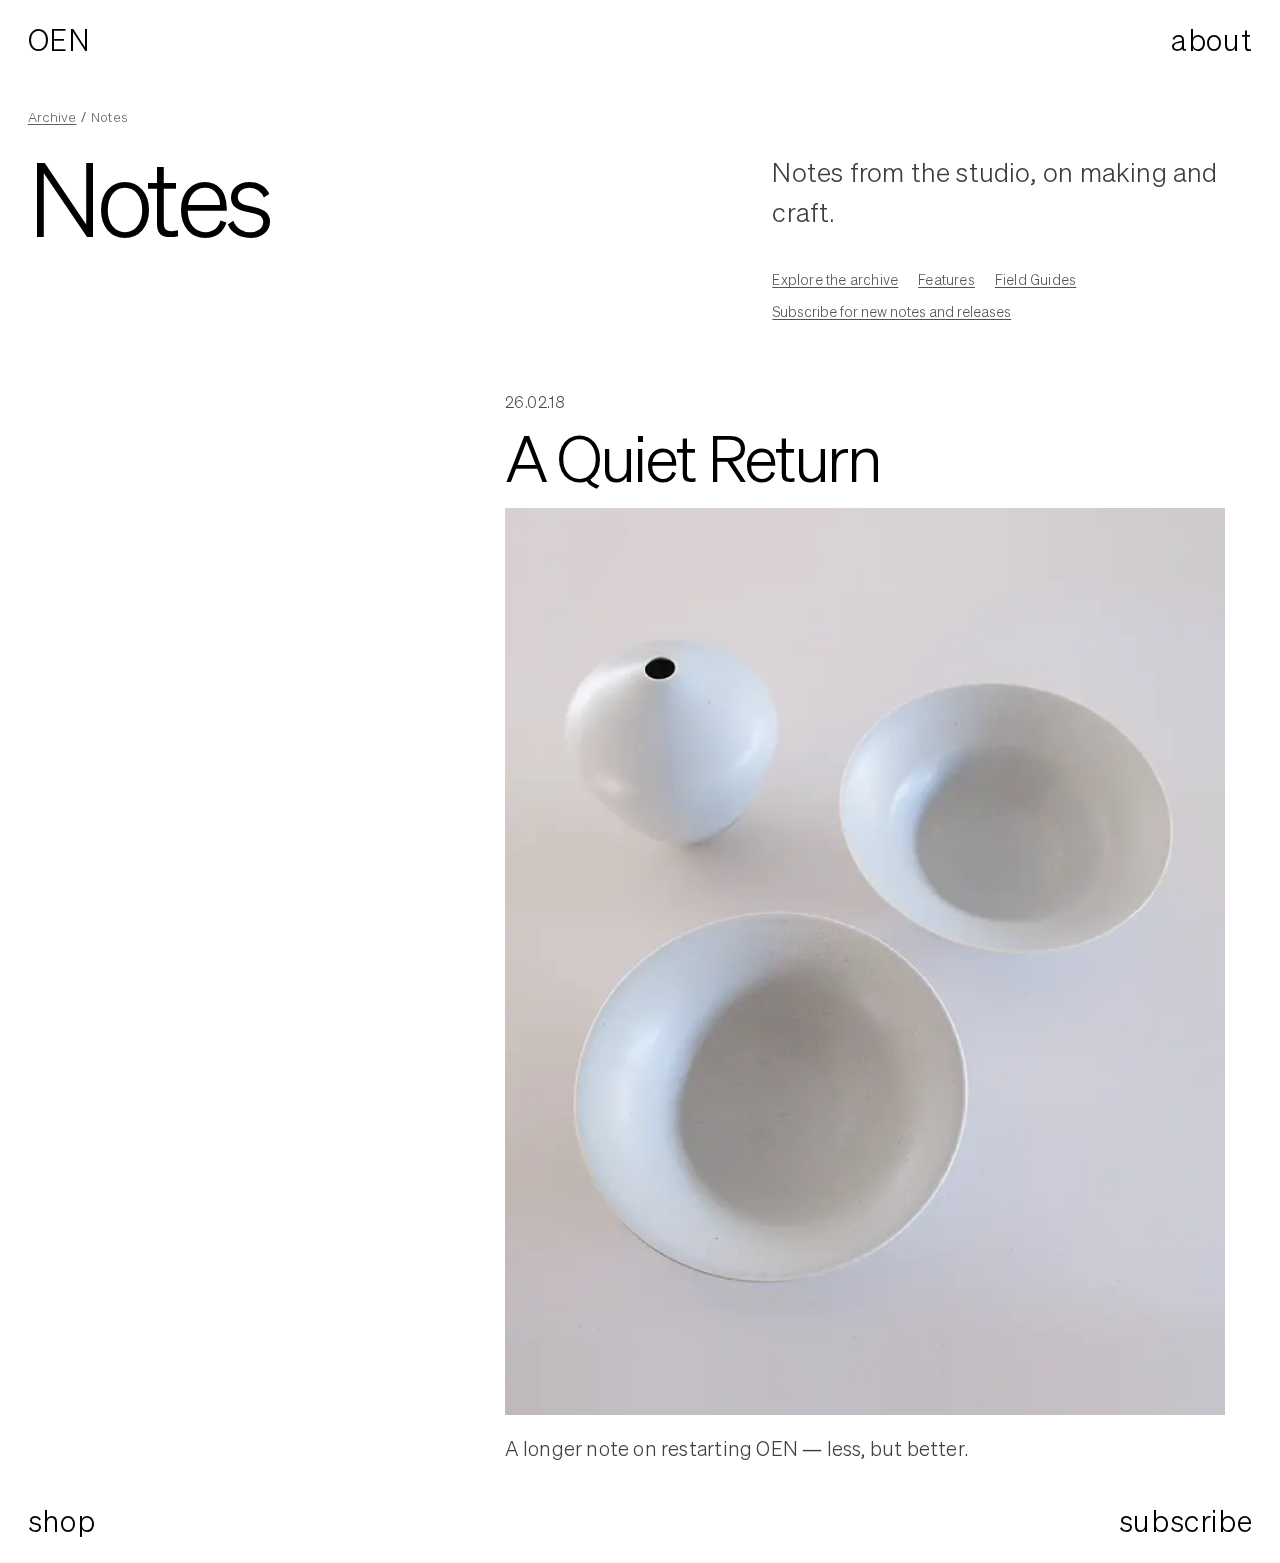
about (1211, 40)
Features (946, 279)
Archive (52, 117)
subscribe (1185, 1521)
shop (61, 1521)
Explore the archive (835, 279)
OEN (59, 40)
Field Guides (1035, 279)
